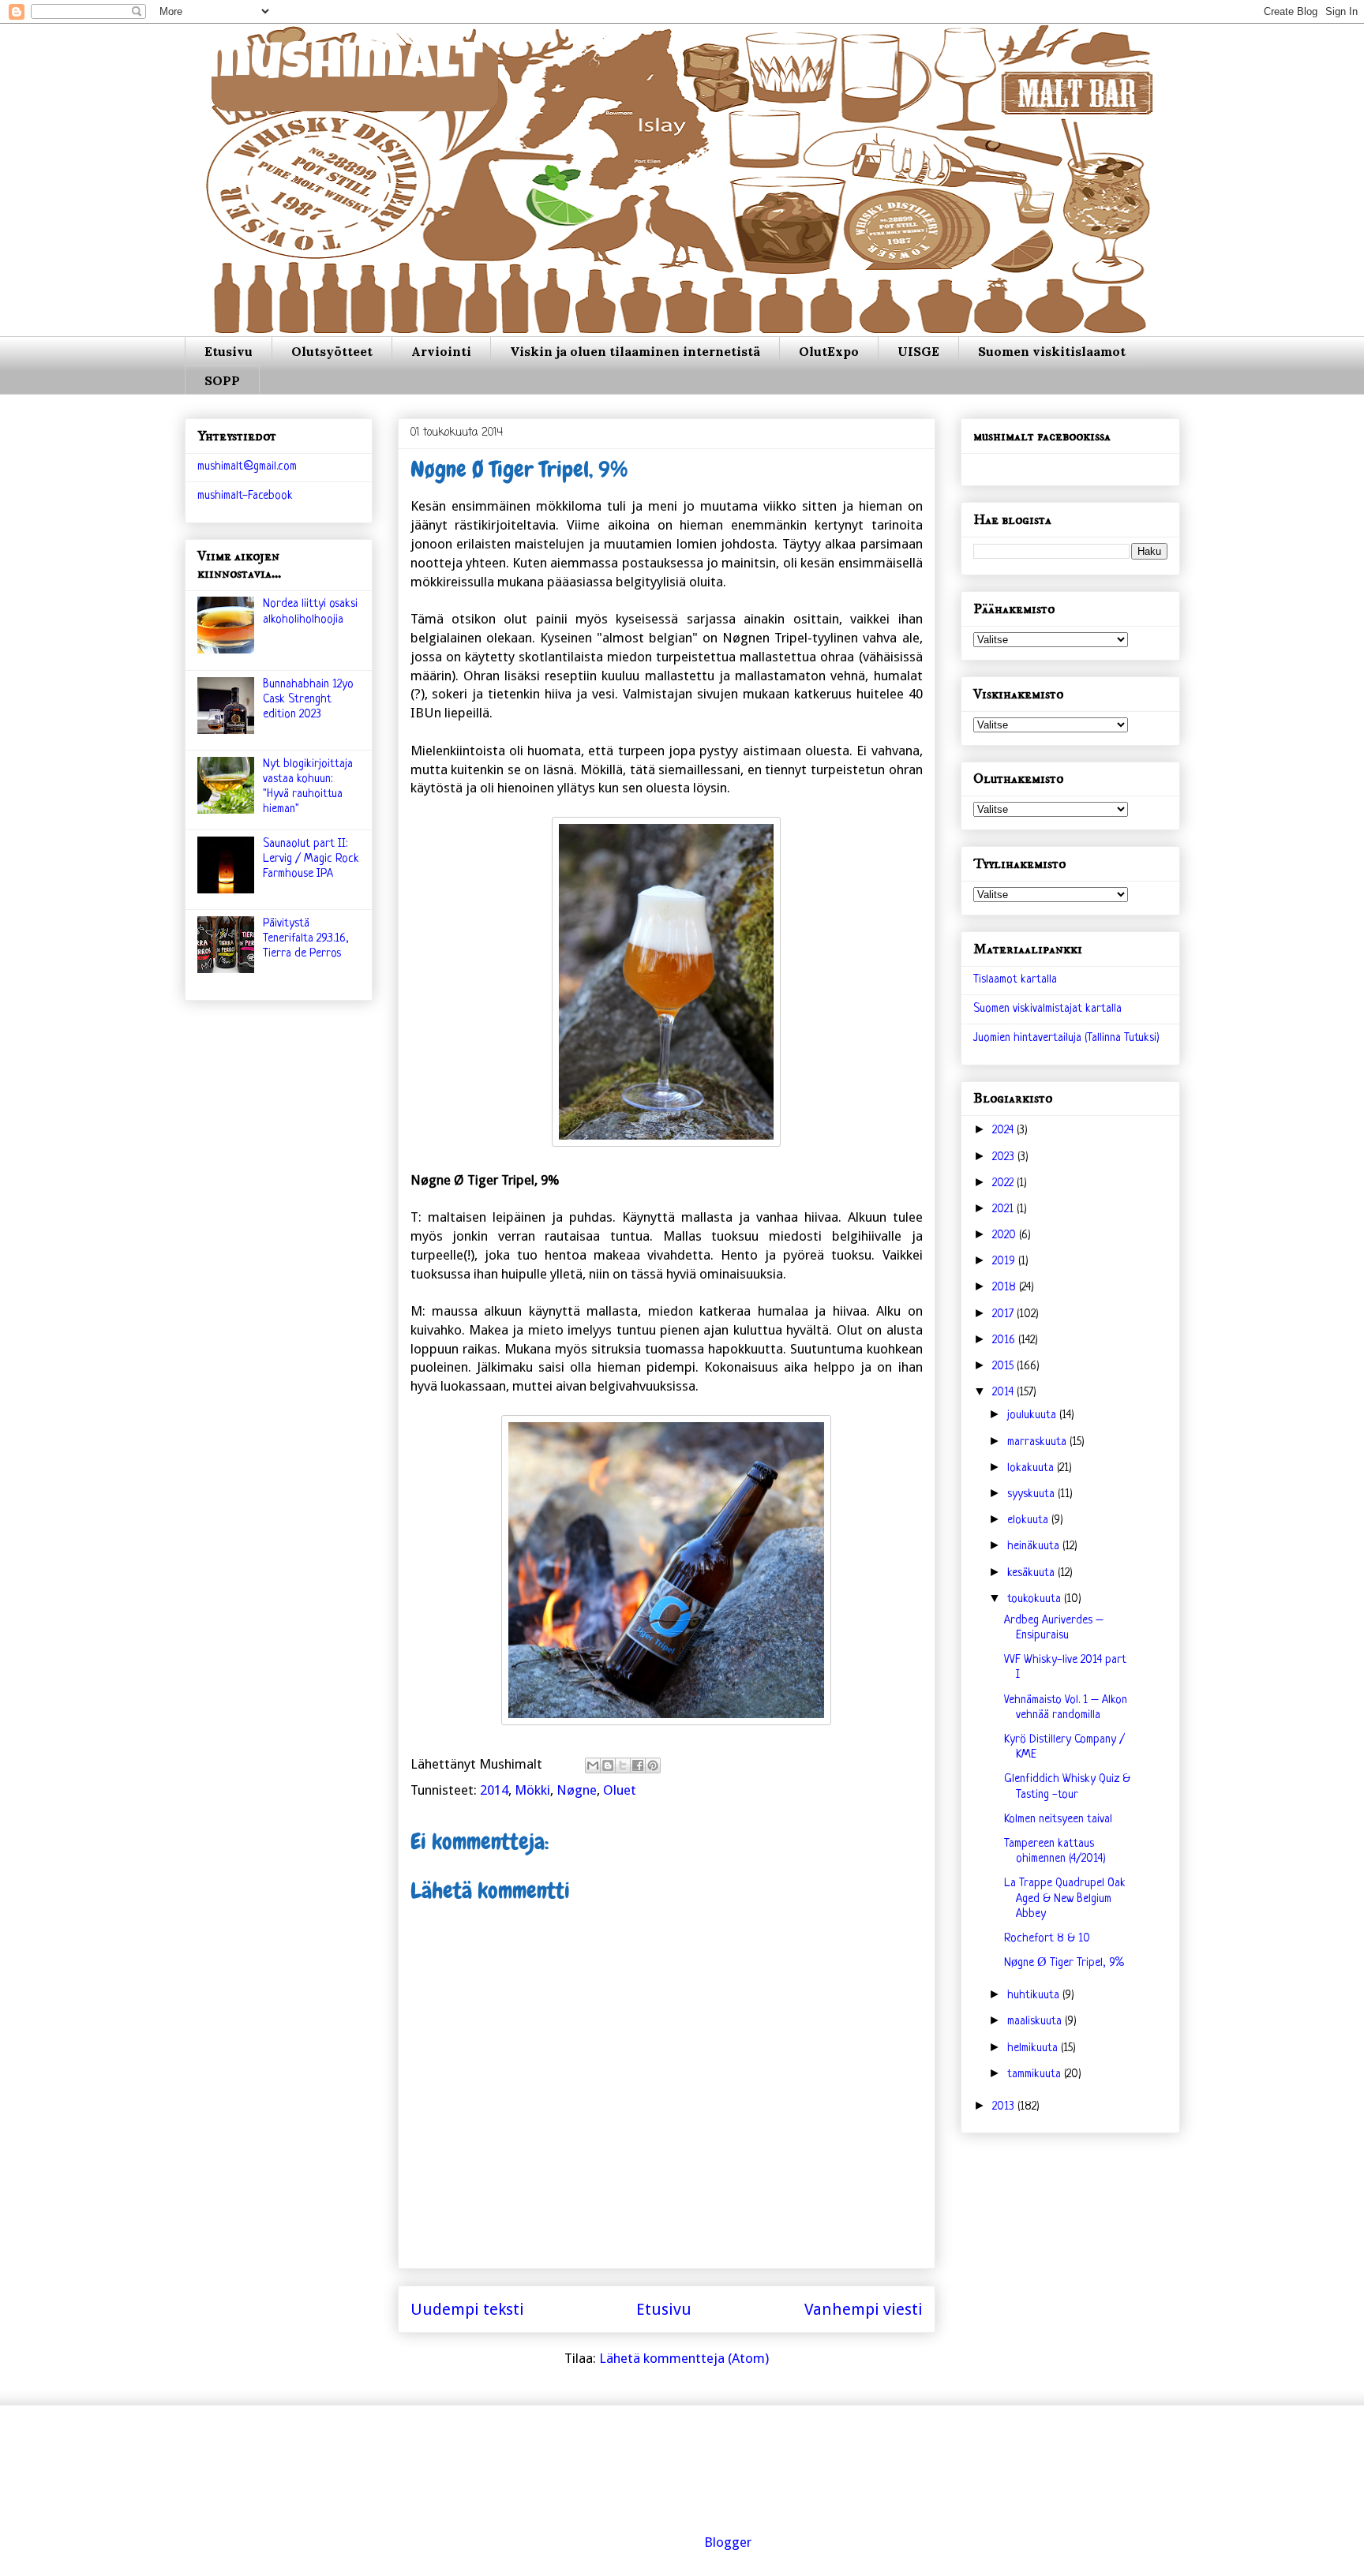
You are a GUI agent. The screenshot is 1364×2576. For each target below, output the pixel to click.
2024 (1004, 1131)
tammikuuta (1036, 2074)
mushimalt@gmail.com (247, 467)
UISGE (918, 351)
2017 (1004, 1314)
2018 (1006, 1288)
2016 (1005, 1340)
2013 (1005, 2107)
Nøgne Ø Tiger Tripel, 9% (1064, 1963)
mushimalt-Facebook (245, 496)
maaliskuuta (1036, 2022)
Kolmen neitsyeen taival (1058, 1820)
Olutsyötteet (332, 351)
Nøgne (577, 1790)
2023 (1005, 1157)
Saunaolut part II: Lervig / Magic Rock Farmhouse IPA (311, 859)
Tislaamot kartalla (1015, 980)
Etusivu (229, 351)
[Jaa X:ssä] (623, 1765)
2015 (1004, 1367)
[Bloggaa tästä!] (608, 1765)
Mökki (532, 1790)
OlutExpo (829, 351)
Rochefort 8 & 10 (1047, 1939)
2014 (494, 1790)
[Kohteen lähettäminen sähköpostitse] (593, 1765)
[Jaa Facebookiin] (638, 1765)
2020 (1006, 1236)
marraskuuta (1038, 1442)
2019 (1005, 1262)
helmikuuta (1034, 2048)
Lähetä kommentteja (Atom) (684, 2358)
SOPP (222, 380)
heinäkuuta (1035, 1546)
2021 (1004, 1209)
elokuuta (1029, 1520)
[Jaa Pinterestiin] (653, 1765)
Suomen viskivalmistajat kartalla (1047, 1009)
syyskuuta (1032, 1494)
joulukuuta (1033, 1415)
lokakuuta (1032, 1468)
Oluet (620, 1790)
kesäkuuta (1032, 1573)
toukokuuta (1036, 1599)
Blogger (728, 2542)
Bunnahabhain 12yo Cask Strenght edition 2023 (308, 700)
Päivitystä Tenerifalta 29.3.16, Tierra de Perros (306, 939)
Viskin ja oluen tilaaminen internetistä (635, 351)
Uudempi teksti (467, 2309)
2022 (1004, 1183)
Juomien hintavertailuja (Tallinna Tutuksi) (1066, 1038)
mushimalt (344, 67)
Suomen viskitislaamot (1052, 351)
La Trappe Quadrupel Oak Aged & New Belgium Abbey (1065, 1898)
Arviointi (441, 351)
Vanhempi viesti (864, 2309)
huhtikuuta (1035, 1996)
